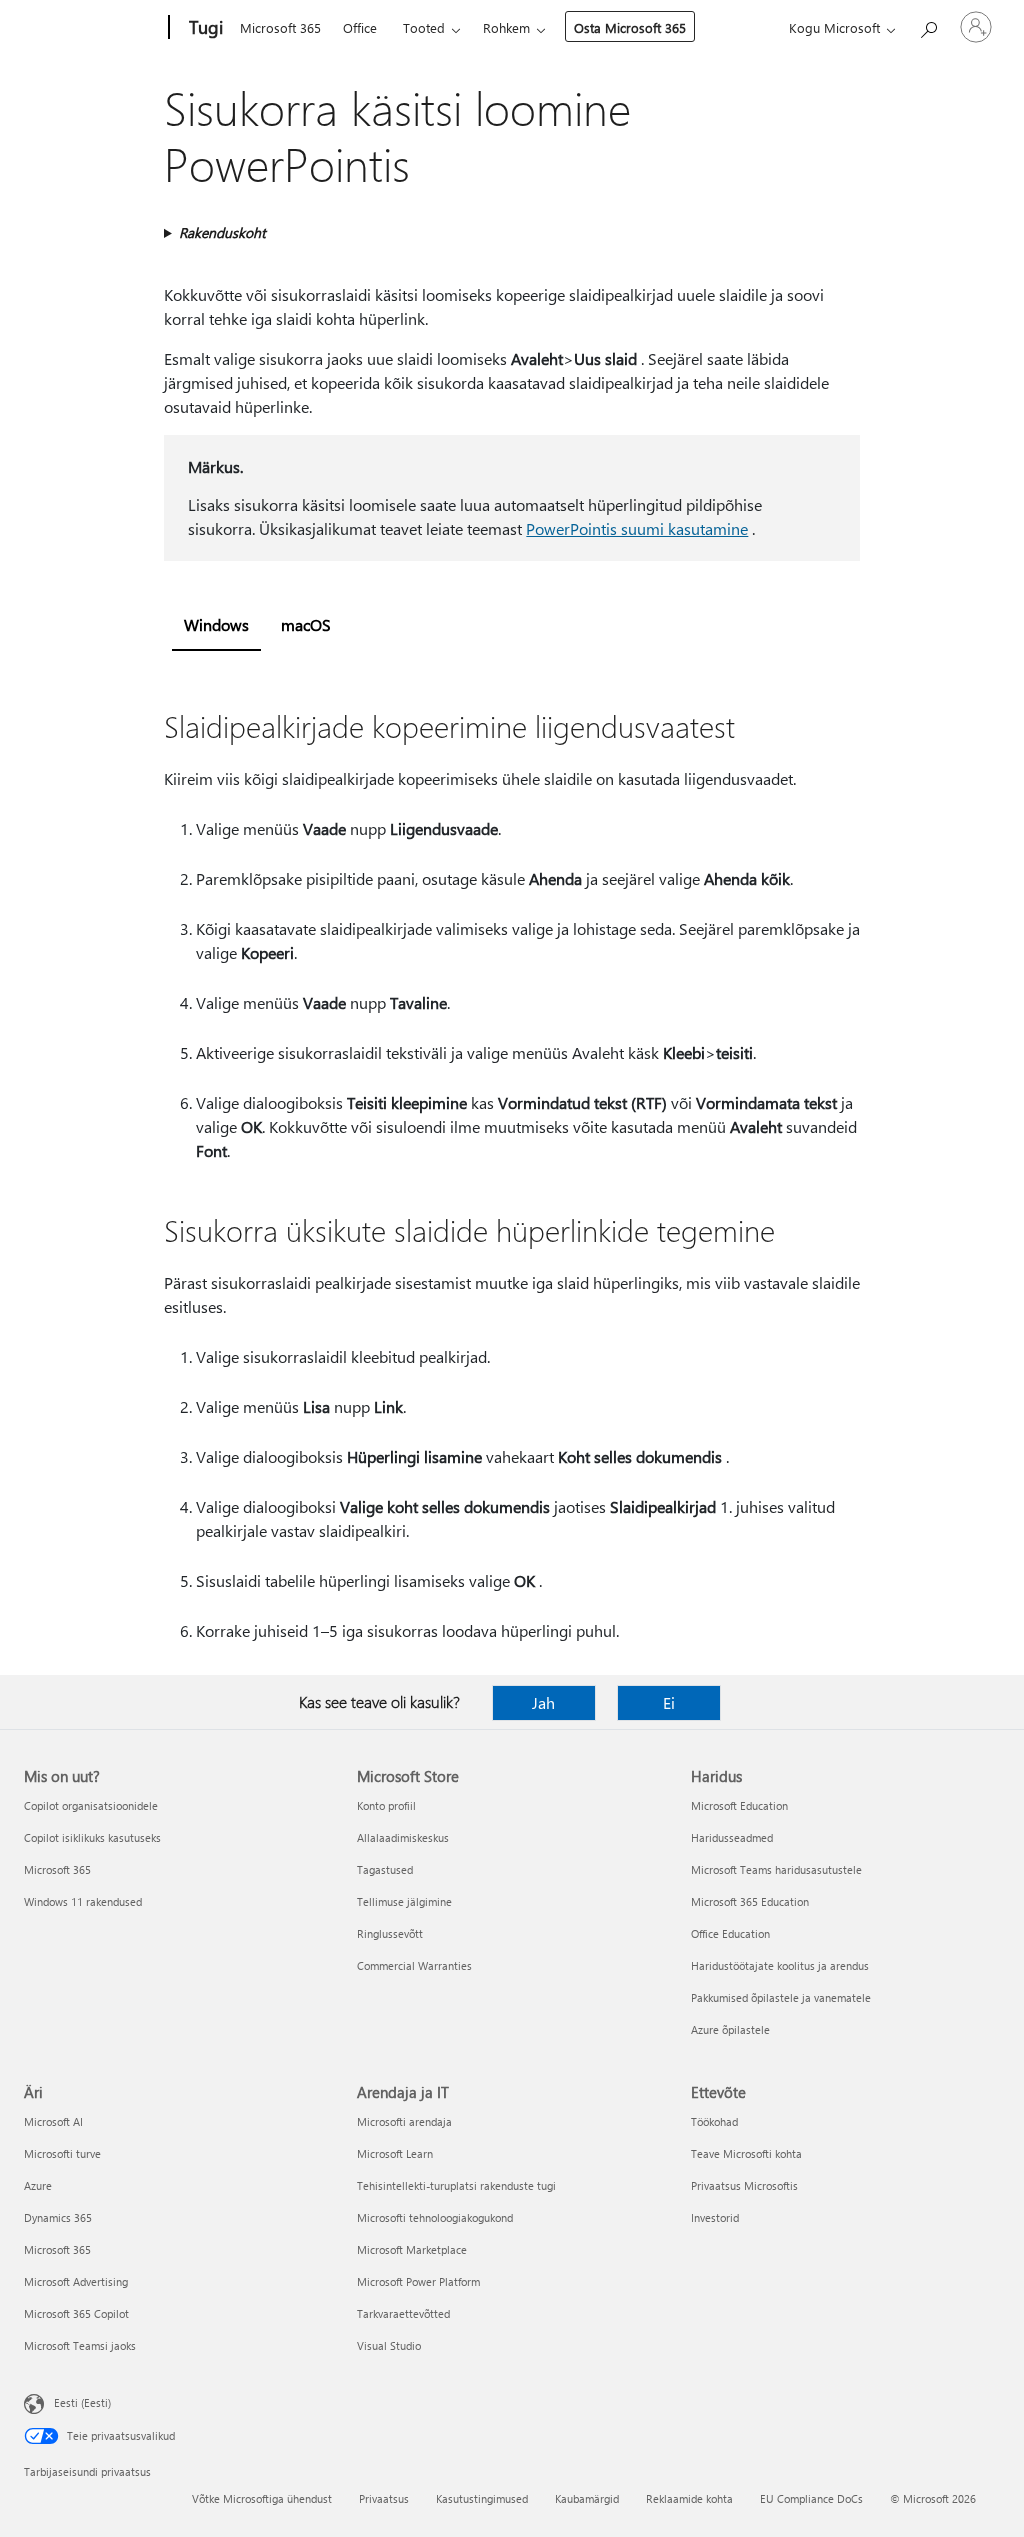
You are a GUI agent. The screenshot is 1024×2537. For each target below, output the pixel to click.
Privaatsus (384, 2498)
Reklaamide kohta (689, 2498)
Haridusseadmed (732, 1837)
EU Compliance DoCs (811, 2498)
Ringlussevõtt (390, 1933)
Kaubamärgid (587, 2498)
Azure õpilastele (730, 2029)
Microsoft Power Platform (418, 2281)
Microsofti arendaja (404, 2121)
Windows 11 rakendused (83, 1901)
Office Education (730, 1933)
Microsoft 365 (280, 27)
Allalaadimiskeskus (403, 1837)
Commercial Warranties (414, 1965)
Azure (38, 2185)
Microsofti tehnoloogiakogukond (435, 2217)
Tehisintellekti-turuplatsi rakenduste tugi (456, 2185)
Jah (543, 1702)
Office (360, 27)
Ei (669, 1702)
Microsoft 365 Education (750, 1901)
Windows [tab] (216, 624)
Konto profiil (386, 1805)
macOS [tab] (306, 624)
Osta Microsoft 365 (630, 27)
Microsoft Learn (395, 2153)
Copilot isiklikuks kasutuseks (92, 1837)
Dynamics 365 (58, 2217)
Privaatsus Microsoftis (744, 2185)
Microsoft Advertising (76, 2281)
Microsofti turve (62, 2153)
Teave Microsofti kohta (746, 2153)
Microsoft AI (53, 2121)
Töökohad (714, 2121)
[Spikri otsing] (928, 25)
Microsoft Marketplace (412, 2249)
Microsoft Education (739, 1805)
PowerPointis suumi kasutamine (637, 528)
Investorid (715, 2217)
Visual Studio (389, 2345)
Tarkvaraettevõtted (403, 2313)
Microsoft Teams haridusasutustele (776, 1869)
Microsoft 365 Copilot (76, 2313)
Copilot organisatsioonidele (91, 1805)
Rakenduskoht (222, 232)
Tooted (424, 27)
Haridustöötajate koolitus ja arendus (780, 1965)
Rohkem (506, 27)
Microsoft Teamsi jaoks (80, 2345)
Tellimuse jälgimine (404, 1901)
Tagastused (385, 1869)
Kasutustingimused (482, 2498)
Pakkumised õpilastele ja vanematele (781, 1997)
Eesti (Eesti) (82, 2402)
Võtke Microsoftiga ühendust (262, 2498)
